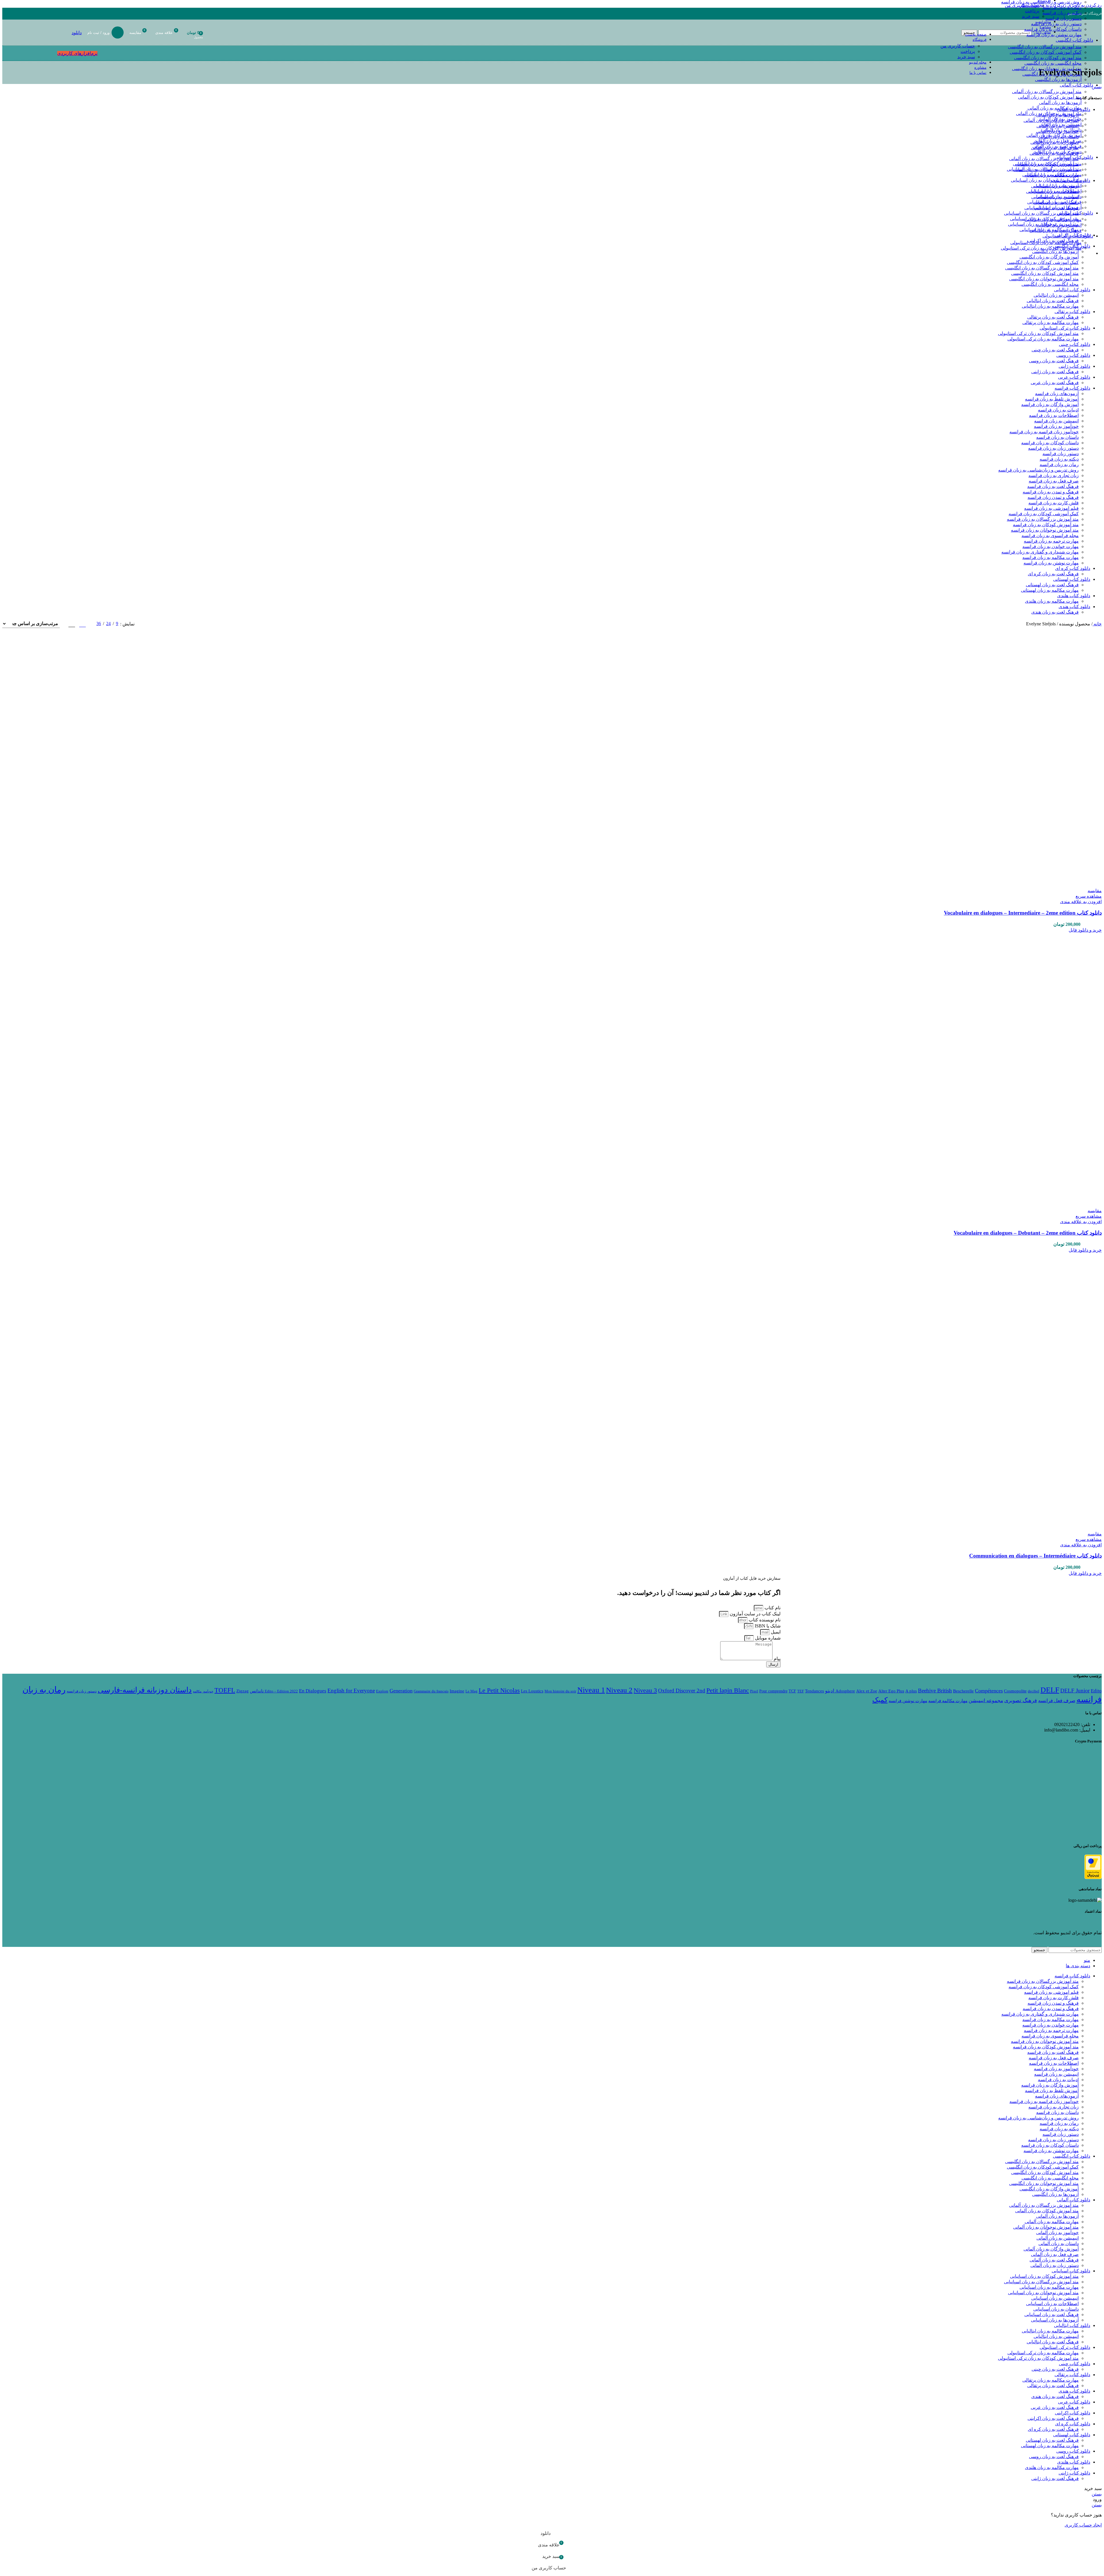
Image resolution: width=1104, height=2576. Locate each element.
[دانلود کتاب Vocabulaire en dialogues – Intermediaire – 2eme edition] (1070, 721)
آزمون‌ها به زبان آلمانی (1060, 103)
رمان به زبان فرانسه (1062, 7)
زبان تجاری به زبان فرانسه (1054, 475)
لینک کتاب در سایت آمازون (755, 1614)
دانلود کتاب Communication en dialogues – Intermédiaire (1035, 1556)
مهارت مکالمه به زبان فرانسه (1051, 557)
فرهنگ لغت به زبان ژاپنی (1055, 372)
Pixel (754, 1691)
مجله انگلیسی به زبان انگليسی (1053, 63)
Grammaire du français (431, 1691)
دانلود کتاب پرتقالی (1072, 312)
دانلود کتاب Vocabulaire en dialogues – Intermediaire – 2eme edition (1023, 913)
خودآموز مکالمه (203, 1691)
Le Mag (471, 1691)
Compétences (989, 1691)
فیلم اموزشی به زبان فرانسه (1051, 508)
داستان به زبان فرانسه (1057, 437)
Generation (401, 1691)
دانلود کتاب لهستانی (1072, 579)
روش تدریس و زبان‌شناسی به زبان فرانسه (1038, 470)
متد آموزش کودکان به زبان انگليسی (1048, 58)
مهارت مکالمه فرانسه (948, 1701)
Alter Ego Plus (891, 1691)
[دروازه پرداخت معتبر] (1093, 1877)
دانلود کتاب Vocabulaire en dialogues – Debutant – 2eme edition (1028, 1233)
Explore (382, 1691)
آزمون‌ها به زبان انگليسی (1058, 80)
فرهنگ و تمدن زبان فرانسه (1053, 497)
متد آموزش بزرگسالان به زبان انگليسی (1045, 47)
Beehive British (935, 1691)
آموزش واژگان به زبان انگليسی (1052, 74)
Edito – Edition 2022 (281, 1691)
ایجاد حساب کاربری (1083, 2525)
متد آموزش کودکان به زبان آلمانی (1050, 97)
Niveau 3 (645, 1690)
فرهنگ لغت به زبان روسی (1054, 361)
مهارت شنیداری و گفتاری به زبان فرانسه (1040, 552)
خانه (1097, 624)
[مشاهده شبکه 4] (72, 624)
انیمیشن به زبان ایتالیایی (1059, 225)
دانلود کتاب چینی (1075, 344)
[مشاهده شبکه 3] (82, 624)
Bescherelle (963, 1691)
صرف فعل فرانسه (1057, 1701)
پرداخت (968, 51)
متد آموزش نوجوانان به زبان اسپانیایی (1046, 180)
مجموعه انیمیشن (986, 1701)
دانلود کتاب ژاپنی (1074, 366)
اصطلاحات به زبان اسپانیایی (1055, 191)
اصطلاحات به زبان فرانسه (1054, 415)
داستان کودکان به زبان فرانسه (1050, 443)
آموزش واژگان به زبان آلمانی (1054, 135)
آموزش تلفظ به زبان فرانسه (1052, 399)
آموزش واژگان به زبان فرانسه (1050, 404)
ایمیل (775, 1632)
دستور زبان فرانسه (1063, 18)
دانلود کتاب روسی (1073, 355)
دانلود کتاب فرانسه (1072, 388)
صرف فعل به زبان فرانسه (1054, 481)
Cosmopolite (1015, 1691)
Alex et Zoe (867, 1691)
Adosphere (845, 1691)
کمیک (880, 1700)
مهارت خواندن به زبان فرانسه (1051, 546)
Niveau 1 (591, 1690)
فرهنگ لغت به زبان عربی (1055, 383)
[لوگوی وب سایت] (1088, 47)
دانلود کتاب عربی (1074, 377)
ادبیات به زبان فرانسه (1058, 410)
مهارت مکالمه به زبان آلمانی (1055, 108)
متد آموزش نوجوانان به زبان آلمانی (1049, 113)
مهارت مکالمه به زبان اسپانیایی (1052, 175)
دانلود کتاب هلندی (1074, 596)
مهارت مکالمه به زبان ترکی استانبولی (1046, 243)
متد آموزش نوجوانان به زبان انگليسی (1047, 69)
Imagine (457, 1691)
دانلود (77, 33)
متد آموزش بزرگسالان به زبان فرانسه (1043, 519)
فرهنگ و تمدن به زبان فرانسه (1051, 492)
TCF (792, 1691)
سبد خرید (966, 57)
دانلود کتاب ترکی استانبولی (1065, 328)
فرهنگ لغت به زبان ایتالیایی (1056, 230)
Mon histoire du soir (560, 1691)
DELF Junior (1075, 1691)
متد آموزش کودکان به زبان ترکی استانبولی (1041, 248)
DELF (1050, 1690)
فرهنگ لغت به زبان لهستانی (1052, 585)
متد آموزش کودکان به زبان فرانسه (1046, 525)
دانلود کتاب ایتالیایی (1072, 290)
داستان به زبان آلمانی (1061, 130)
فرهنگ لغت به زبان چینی (1055, 350)
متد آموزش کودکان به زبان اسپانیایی (1047, 164)
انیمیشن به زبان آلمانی (1060, 124)
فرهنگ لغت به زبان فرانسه (1053, 486)
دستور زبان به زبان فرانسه (1053, 448)
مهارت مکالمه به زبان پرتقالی (1051, 322)
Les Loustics (532, 1691)
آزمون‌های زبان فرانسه (1057, 393)
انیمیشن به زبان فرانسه (1056, 421)
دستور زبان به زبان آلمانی (1057, 152)
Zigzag (243, 1691)
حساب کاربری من (958, 46)
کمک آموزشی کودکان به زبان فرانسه (1044, 514)
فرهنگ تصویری (1021, 1700)
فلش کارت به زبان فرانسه (1054, 503)
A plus (911, 1691)
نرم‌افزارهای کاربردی (77, 53)
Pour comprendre (773, 1691)
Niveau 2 (619, 1690)
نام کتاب (772, 1608)
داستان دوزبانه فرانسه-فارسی (145, 1690)
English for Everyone (351, 1691)
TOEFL (225, 1690)
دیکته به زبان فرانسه (1062, 13)
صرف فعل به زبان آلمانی (1058, 141)
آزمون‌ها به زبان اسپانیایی (1058, 207)
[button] (1085, 930)
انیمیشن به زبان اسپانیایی (1058, 186)
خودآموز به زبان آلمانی (1060, 119)
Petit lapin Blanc (728, 1690)
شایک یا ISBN (767, 1626)
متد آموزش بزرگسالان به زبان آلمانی (1047, 92)
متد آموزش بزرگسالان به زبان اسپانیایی (1044, 169)
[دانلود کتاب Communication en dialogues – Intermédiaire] (1060, 1366)
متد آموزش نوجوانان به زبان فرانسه (1045, 530)
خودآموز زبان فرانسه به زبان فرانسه (1044, 432)
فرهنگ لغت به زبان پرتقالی (1053, 317)
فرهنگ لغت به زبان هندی (1055, 612)
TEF (801, 1691)
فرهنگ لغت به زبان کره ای (1053, 574)
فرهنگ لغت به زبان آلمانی (1057, 146)
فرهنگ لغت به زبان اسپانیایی (1054, 202)
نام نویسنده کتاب (764, 1620)
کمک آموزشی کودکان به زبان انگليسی (1046, 52)
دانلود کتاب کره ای (1073, 568)
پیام (777, 1659)
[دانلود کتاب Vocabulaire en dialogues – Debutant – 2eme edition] (1060, 1046)
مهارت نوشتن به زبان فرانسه (1051, 563)
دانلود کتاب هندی (1074, 607)
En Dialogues (313, 1691)
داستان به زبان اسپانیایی (1059, 197)
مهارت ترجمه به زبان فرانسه (1051, 541)
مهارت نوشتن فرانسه (908, 1701)
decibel (1034, 1691)
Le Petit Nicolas (499, 1690)
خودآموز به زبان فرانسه (1056, 426)
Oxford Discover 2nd (682, 1691)
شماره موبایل (767, 1638)
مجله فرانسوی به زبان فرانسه (1050, 536)
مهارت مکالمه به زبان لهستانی (1050, 590)
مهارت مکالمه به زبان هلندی (1052, 601)
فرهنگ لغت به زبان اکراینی (1053, 2418)
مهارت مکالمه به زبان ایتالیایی (1053, 220)
